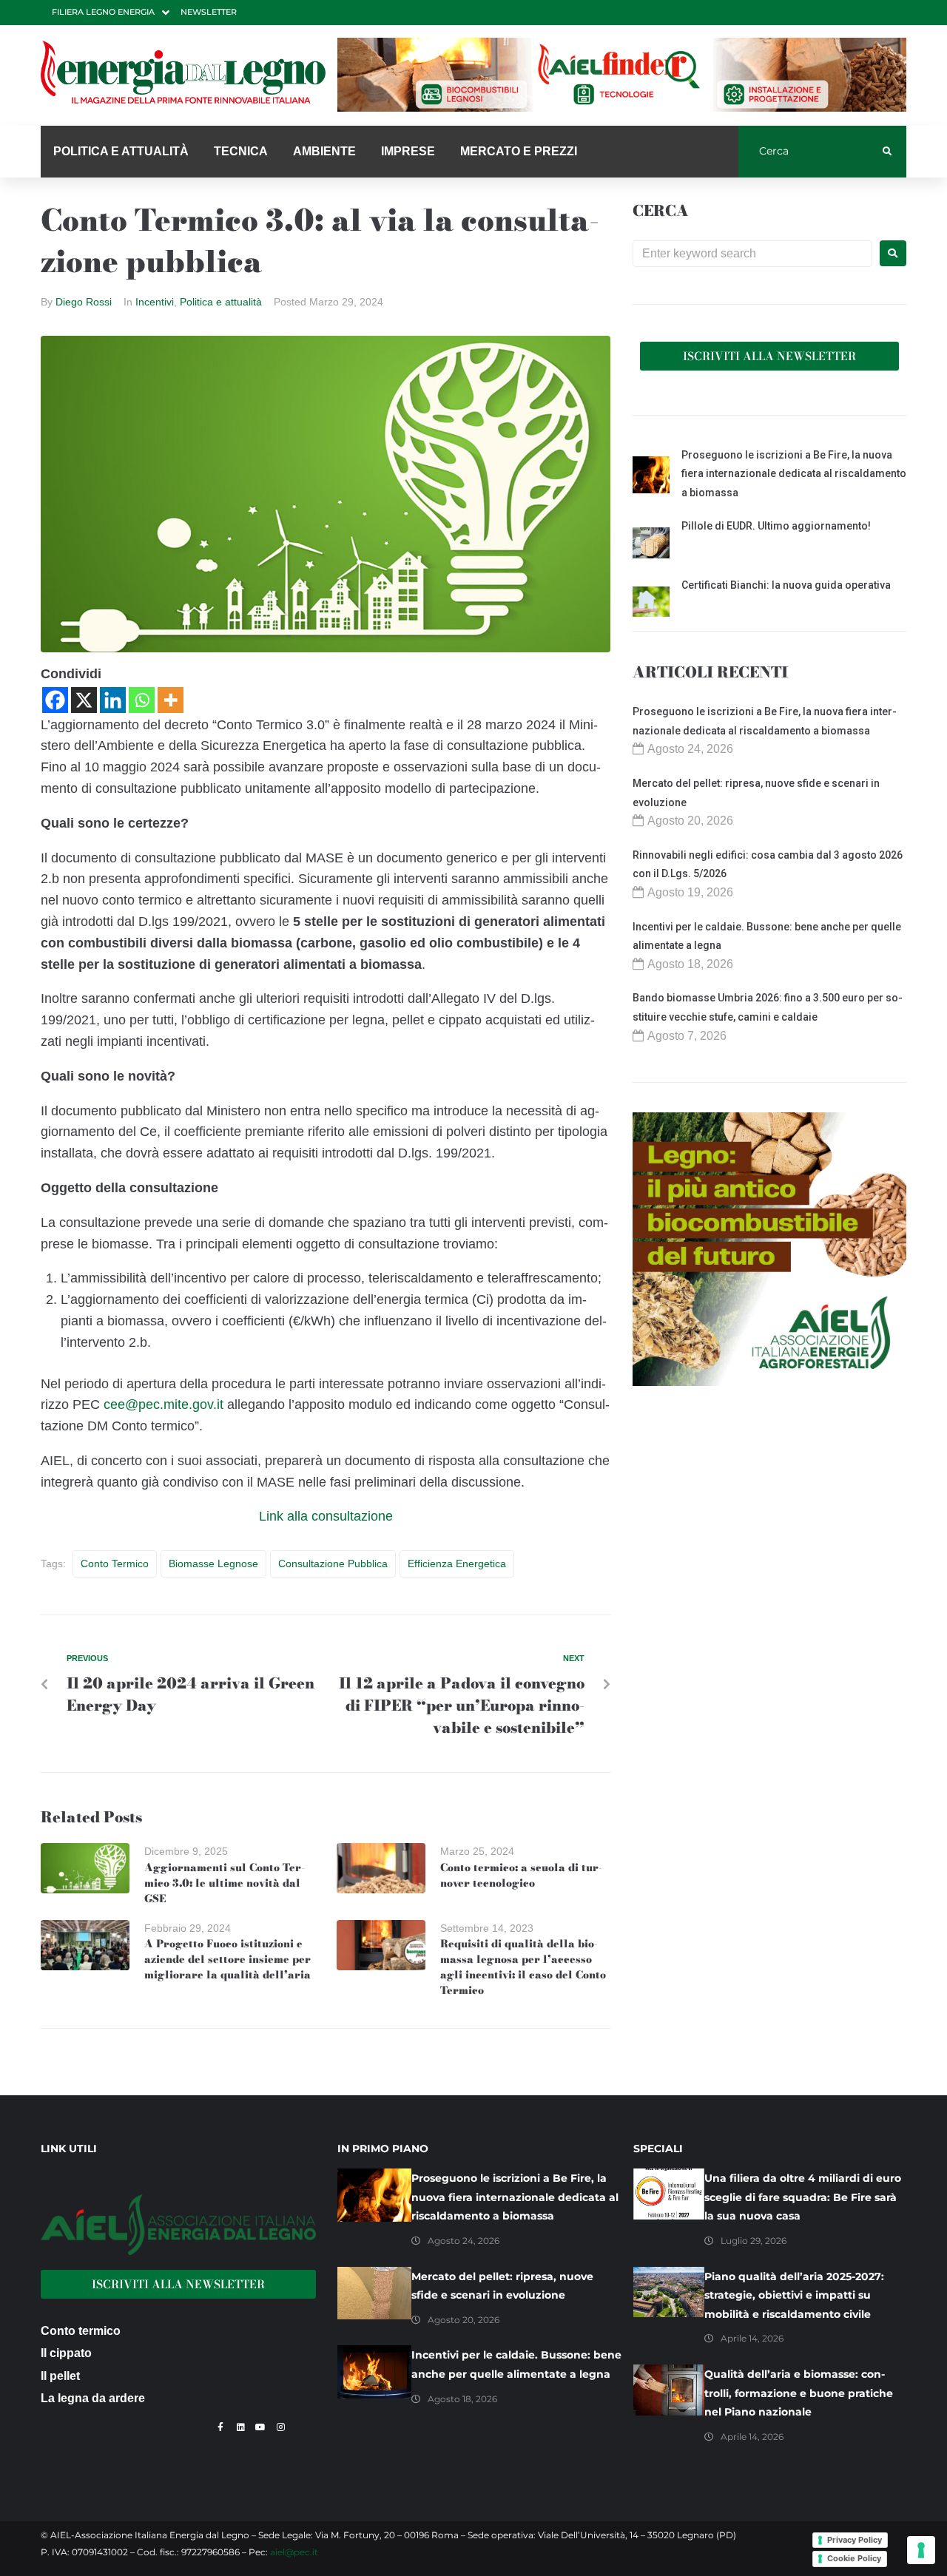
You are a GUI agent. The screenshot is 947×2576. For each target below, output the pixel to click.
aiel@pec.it (294, 2552)
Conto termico (115, 1563)
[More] (171, 700)
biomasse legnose (213, 1563)
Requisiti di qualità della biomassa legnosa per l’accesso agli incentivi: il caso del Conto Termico (523, 1967)
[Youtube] (260, 2427)
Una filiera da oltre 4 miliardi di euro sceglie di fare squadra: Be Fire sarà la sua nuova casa (803, 2197)
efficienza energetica (457, 1563)
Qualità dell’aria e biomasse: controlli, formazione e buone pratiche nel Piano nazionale (799, 2393)
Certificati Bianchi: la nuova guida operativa (786, 585)
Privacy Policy (855, 2540)
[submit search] (887, 152)
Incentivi (155, 302)
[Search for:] (752, 254)
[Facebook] (55, 700)
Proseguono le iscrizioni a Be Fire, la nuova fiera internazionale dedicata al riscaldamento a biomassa (794, 474)
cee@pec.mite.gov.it (164, 1404)
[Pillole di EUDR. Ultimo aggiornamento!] (651, 545)
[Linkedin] (113, 700)
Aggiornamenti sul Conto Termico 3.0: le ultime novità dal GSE (225, 1883)
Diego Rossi (84, 302)
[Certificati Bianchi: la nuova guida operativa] (651, 604)
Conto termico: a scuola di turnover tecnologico (521, 1875)
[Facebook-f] (220, 2427)
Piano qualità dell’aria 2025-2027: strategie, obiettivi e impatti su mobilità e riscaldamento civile (794, 2295)
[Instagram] (280, 2427)
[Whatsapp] (142, 700)
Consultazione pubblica (333, 1563)
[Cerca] (810, 152)
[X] (84, 700)
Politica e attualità (221, 302)
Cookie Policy (854, 2558)
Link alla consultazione (326, 1516)
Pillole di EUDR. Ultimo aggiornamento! (776, 526)
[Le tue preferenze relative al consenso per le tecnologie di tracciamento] (921, 2550)
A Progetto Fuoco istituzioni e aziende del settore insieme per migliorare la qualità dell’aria (228, 1959)
